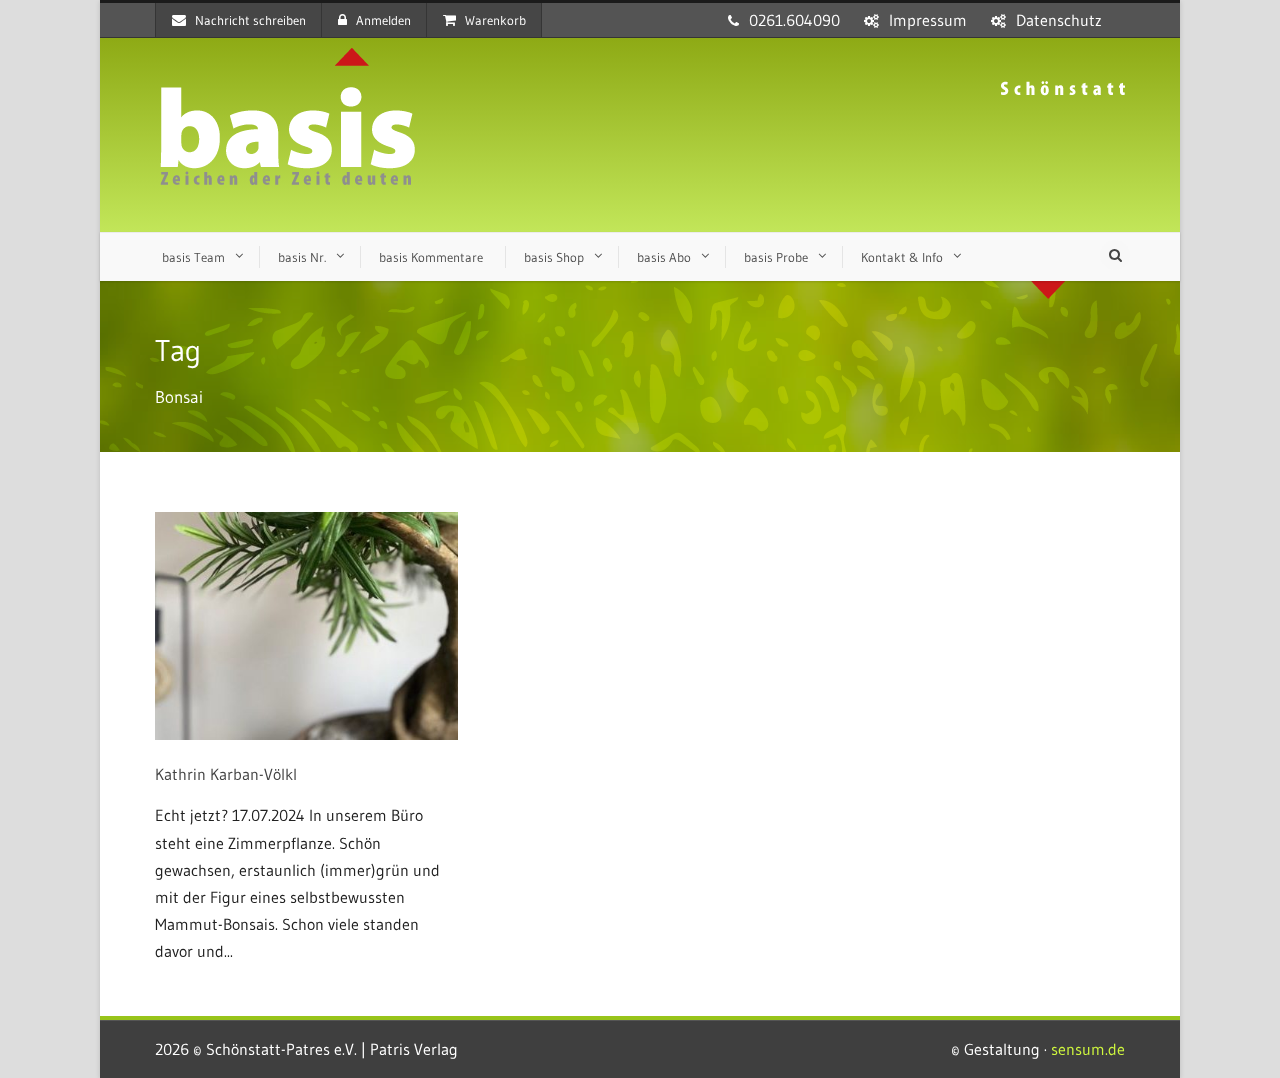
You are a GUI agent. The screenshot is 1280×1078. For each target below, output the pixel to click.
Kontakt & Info (902, 257)
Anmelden (383, 20)
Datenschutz (1059, 20)
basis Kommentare (431, 257)
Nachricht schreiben (250, 20)
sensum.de (1088, 1049)
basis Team (193, 257)
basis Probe (776, 257)
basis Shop (554, 257)
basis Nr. (302, 257)
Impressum (928, 20)
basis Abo (664, 257)
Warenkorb (495, 20)
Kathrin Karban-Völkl (226, 774)
